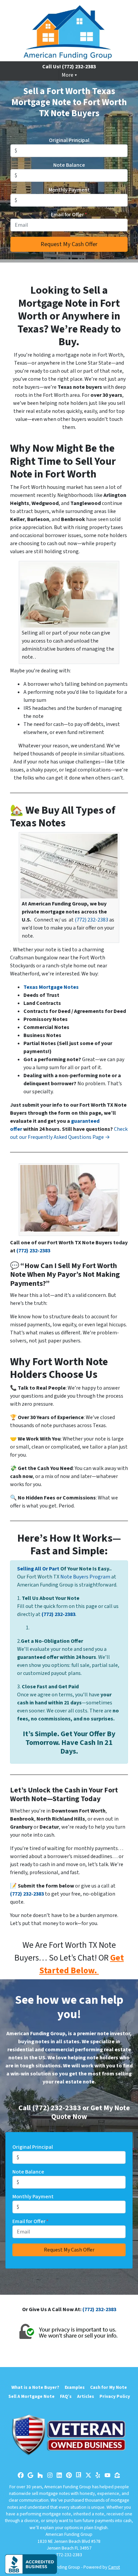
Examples (75, 2387)
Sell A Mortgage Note (31, 2396)
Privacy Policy (115, 2396)
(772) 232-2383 (91, 920)
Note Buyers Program (85, 1577)
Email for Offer (69, 215)
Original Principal (69, 140)
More (67, 75)
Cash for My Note (109, 2387)
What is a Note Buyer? (35, 2387)
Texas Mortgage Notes (51, 987)
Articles (86, 2396)
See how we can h (61, 2000)
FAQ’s (66, 2396)
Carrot (114, 2567)
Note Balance (69, 165)
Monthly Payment (69, 190)
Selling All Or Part (38, 1569)
